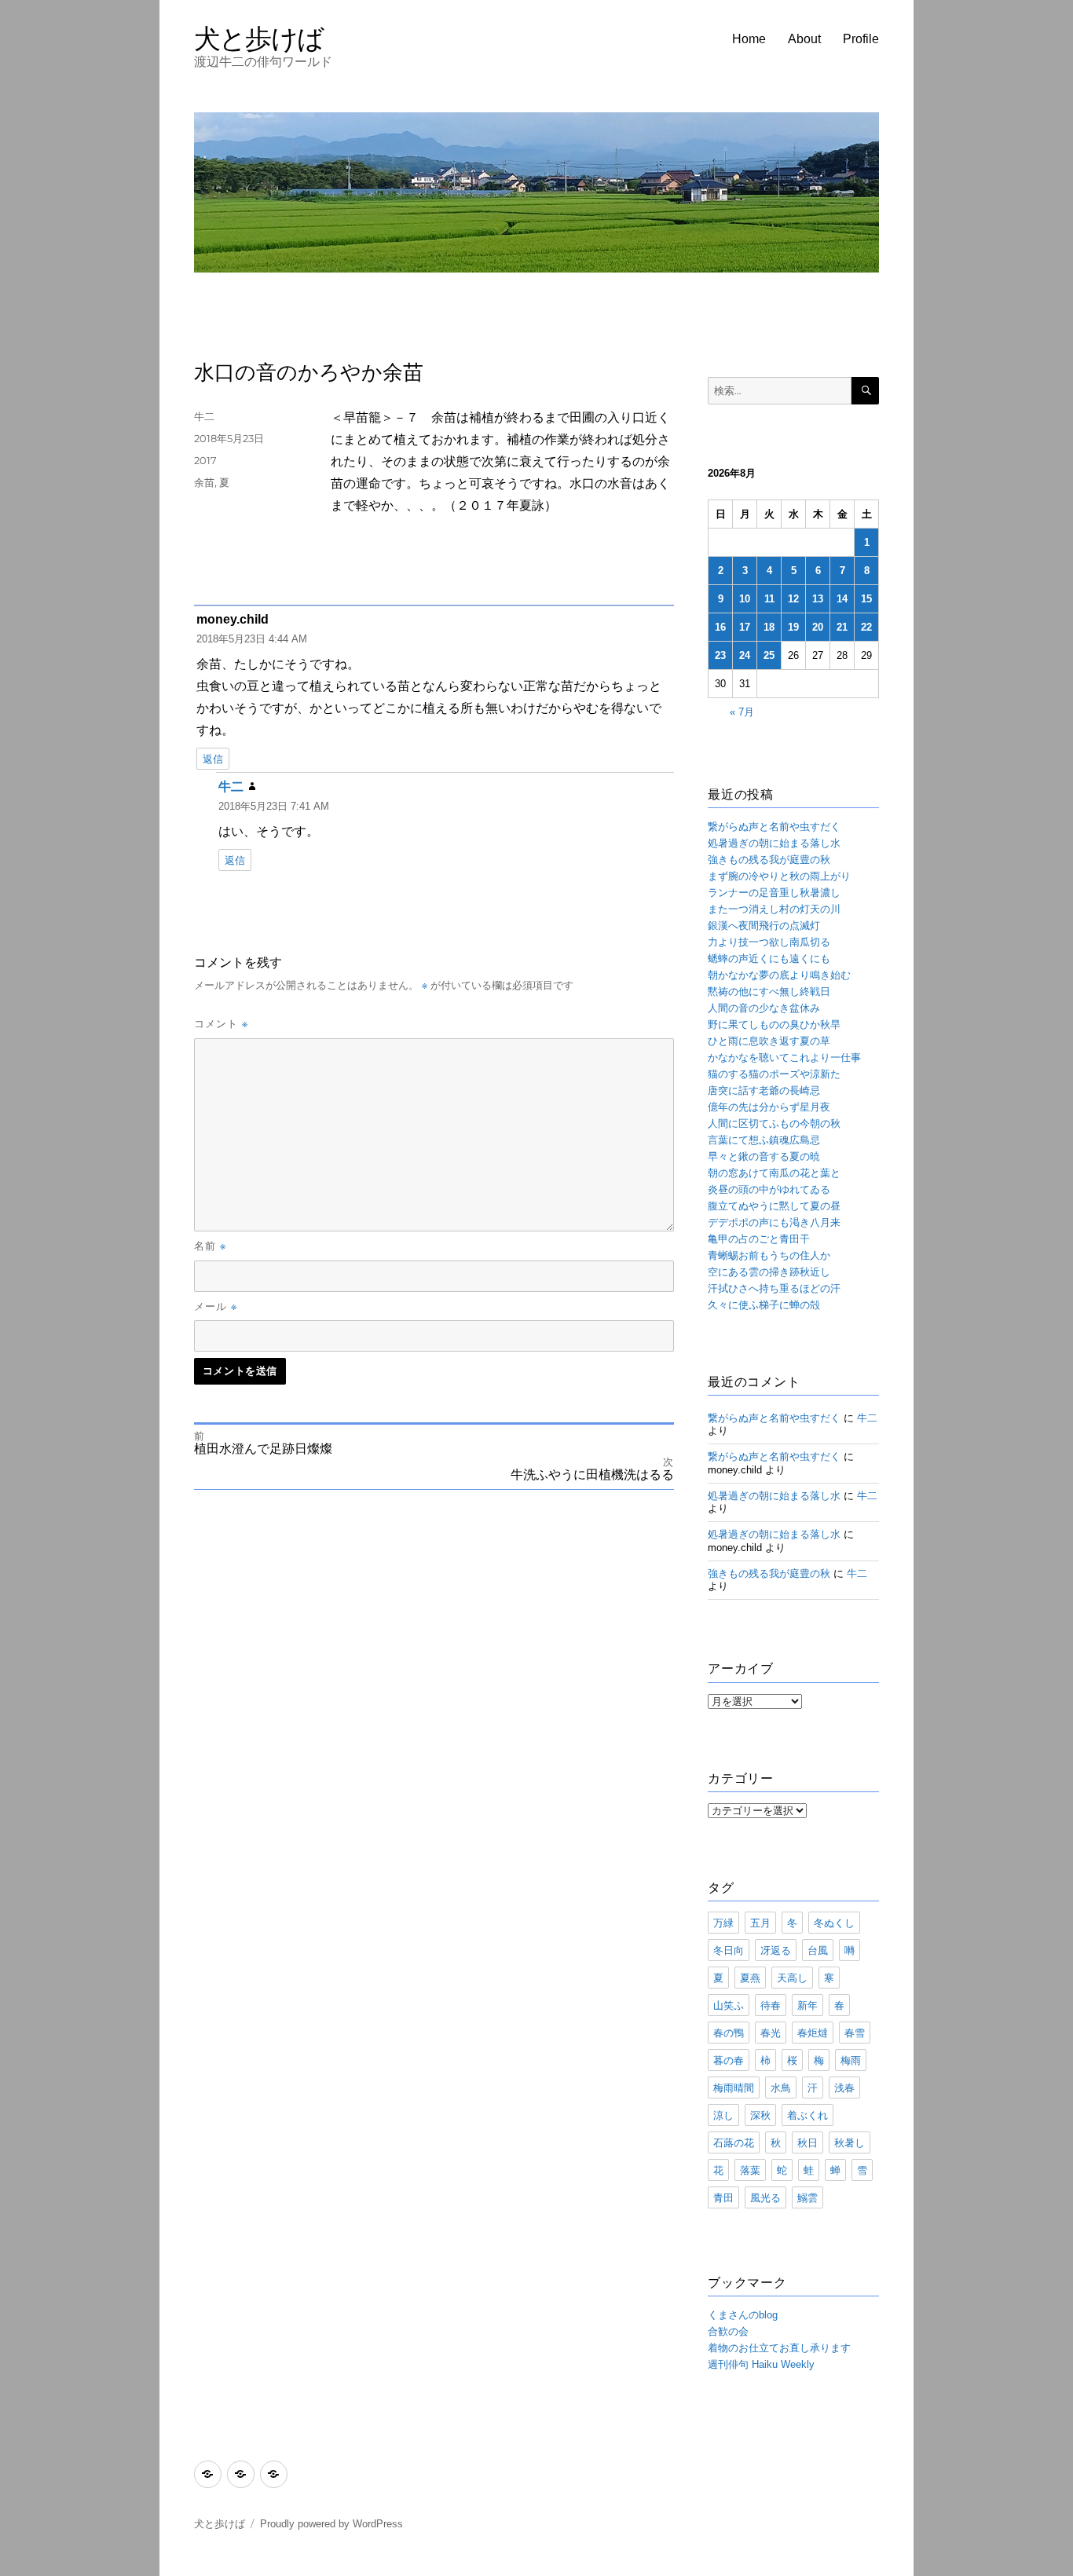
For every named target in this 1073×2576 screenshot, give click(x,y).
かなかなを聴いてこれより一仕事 (784, 1057)
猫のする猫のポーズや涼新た (774, 1074)
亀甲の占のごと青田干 (759, 1239)
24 (745, 655)
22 (866, 627)
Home (749, 39)
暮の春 (729, 2060)
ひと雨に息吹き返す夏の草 (769, 1041)
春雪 (855, 2033)
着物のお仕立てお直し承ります (779, 2348)
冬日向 (729, 1950)
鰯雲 (807, 2197)
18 (769, 627)
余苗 (204, 482)
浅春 (844, 2088)
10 (745, 599)
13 (818, 599)
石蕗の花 (734, 2142)
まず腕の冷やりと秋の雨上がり (779, 876)
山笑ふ (729, 2005)
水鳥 (781, 2088)
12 (793, 599)
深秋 (760, 2115)
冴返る (776, 1950)
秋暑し (850, 2142)
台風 (818, 1950)
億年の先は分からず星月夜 (769, 1107)
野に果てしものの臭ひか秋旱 (774, 1025)
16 (720, 627)
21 (842, 627)
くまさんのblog (743, 2315)
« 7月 (742, 712)
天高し (792, 1978)
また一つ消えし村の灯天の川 (774, 909)
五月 (760, 1923)
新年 (807, 2005)
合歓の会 (728, 2331)
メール (216, 1306)
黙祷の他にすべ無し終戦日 (769, 992)
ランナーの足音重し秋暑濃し (774, 893)
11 (769, 599)
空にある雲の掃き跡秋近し (769, 1272)
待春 (771, 2005)
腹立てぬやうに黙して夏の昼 (774, 1206)
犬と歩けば (259, 38)
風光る (765, 2197)
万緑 (723, 1923)
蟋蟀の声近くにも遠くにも (769, 959)
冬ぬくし (834, 1923)
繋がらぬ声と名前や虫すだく (774, 827)
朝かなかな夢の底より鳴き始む (779, 975)
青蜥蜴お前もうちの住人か (769, 1255)
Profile (861, 39)
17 (745, 627)
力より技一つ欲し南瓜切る (769, 942)
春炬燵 (813, 2033)
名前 (210, 1246)
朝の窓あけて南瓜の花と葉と (774, 1173)
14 (842, 599)
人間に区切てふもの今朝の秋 (774, 1123)
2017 (205, 460)
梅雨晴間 (734, 2088)
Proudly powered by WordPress (331, 2524)
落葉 (750, 2170)
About (804, 39)
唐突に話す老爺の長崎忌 (764, 1090)
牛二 (204, 416)
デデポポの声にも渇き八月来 (774, 1222)
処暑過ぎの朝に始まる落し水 (774, 843)
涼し (723, 2115)
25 (769, 655)
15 (866, 599)
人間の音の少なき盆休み (764, 1008)
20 (818, 627)
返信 (213, 759)
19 (793, 627)
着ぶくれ (807, 2115)
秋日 (807, 2142)
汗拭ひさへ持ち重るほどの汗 (774, 1288)
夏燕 (750, 1978)
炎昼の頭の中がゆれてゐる (769, 1189)
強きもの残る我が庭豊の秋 (769, 860)
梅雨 (851, 2060)
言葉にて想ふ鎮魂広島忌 (764, 1140)
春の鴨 (729, 2033)
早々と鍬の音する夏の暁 (764, 1156)
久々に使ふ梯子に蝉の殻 (764, 1305)
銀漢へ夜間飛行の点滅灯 (764, 926)
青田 (723, 2197)
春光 (771, 2033)
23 (720, 655)
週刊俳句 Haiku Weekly (761, 2364)
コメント (221, 1023)
